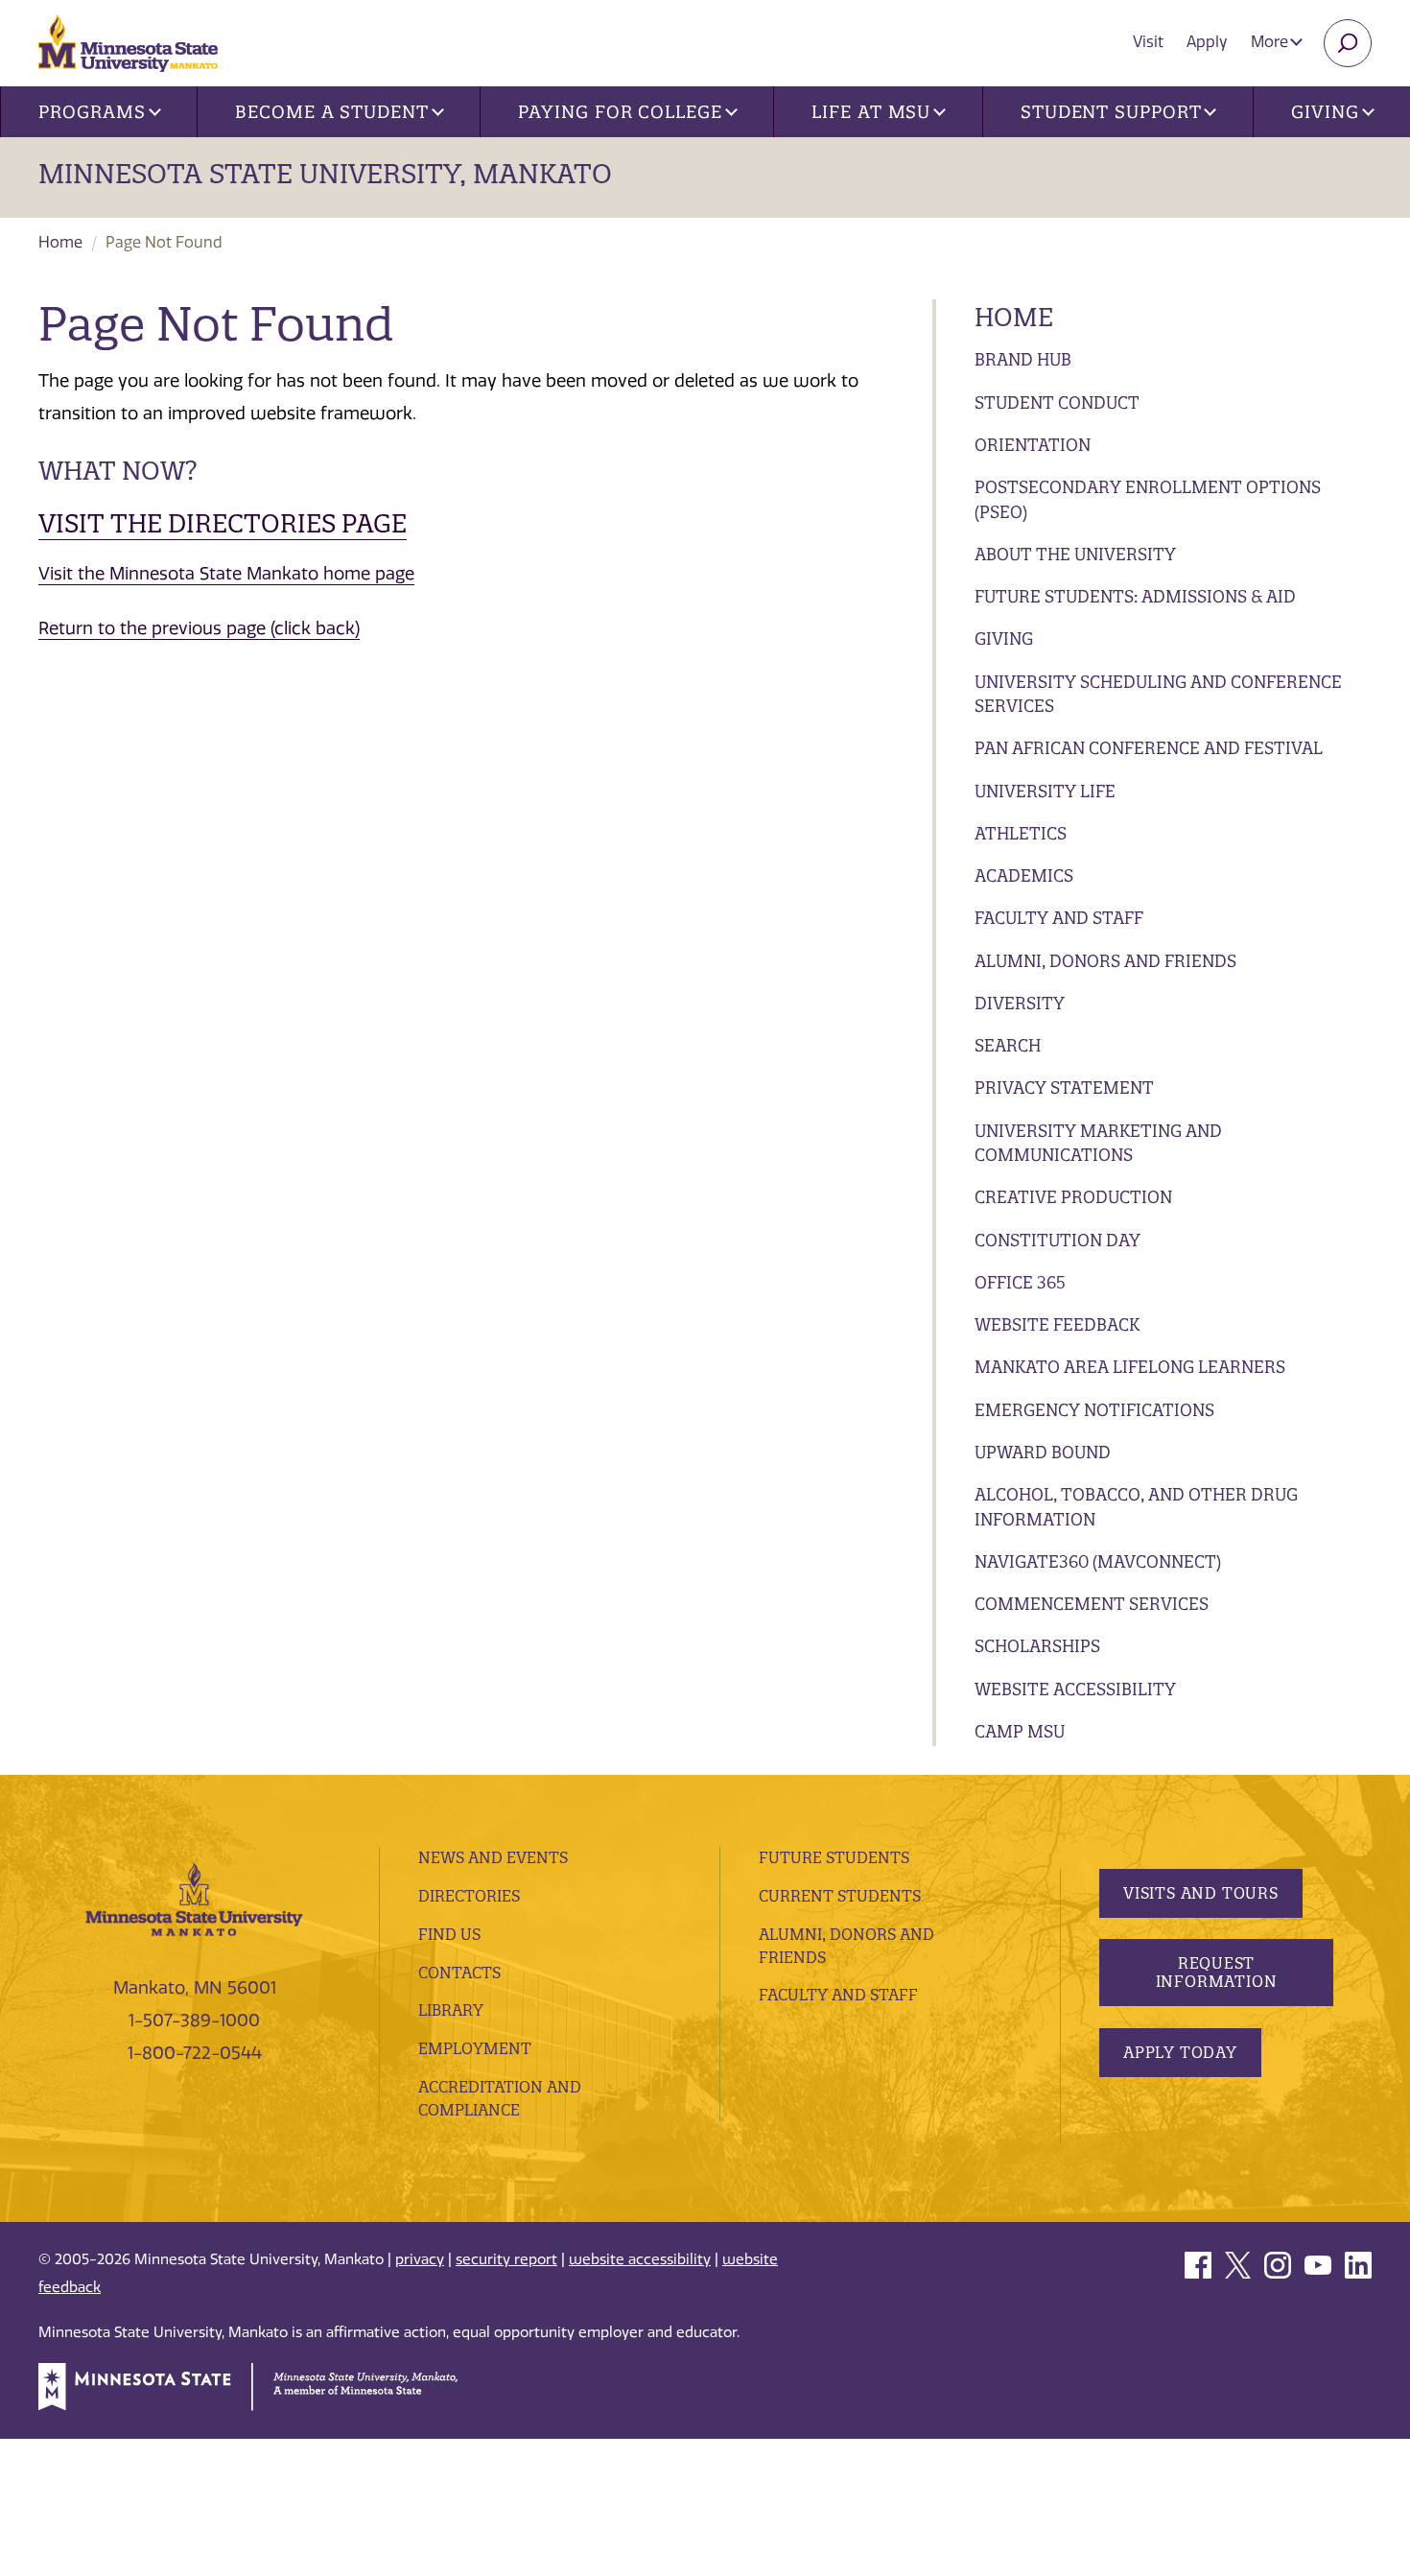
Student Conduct (1057, 402)
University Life (1045, 791)
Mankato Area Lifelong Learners (1130, 1367)
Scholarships (1037, 1646)
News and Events (493, 1857)
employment (475, 2048)
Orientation (1033, 445)
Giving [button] (1325, 112)
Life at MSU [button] (871, 112)
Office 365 (1020, 1282)
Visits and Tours (1201, 1893)
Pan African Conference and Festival (1149, 748)
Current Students (840, 1896)
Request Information (1217, 1972)
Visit (1148, 42)
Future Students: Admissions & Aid (1135, 596)
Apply (1207, 42)
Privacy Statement (1064, 1087)
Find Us (449, 1934)
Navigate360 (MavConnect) (1098, 1561)
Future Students (834, 1857)
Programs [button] (92, 112)
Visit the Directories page (223, 523)
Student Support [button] (1111, 112)
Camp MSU (1020, 1731)
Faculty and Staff (1059, 918)
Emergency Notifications (1094, 1410)
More (1271, 42)
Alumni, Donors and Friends (1105, 961)
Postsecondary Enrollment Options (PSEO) (1148, 499)
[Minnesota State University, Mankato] (194, 1898)
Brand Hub (1023, 359)
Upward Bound (1043, 1452)
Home (60, 242)
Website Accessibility (1075, 1689)
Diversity (1020, 1003)
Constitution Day (1057, 1240)
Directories (469, 1896)
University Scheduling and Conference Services (1158, 694)
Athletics (1021, 833)
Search (1008, 1045)
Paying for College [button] (620, 112)
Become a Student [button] (331, 112)
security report (506, 2259)
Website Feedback (1057, 1324)
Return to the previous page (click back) (199, 628)
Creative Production (1073, 1197)
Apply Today (1180, 2052)
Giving (1004, 638)
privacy (420, 2259)
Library (451, 2010)
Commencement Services (1092, 1604)
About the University (1075, 554)
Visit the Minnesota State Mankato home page (226, 574)
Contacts (459, 1973)
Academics (1024, 875)
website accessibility (640, 2259)
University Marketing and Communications (1098, 1143)
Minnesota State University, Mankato (325, 174)
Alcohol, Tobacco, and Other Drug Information (1136, 1507)
